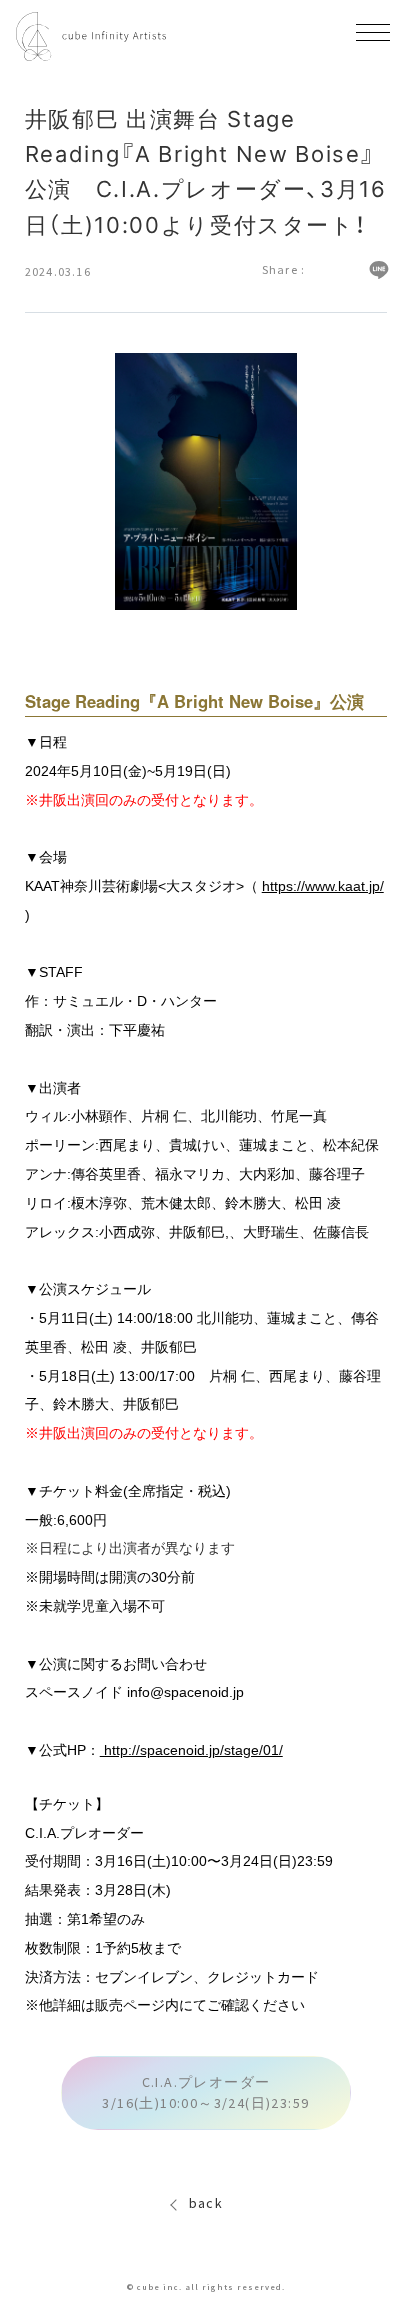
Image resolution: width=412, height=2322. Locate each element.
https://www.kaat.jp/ (323, 886)
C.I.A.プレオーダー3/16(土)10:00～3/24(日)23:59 (205, 2092)
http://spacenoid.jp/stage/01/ (191, 1750)
